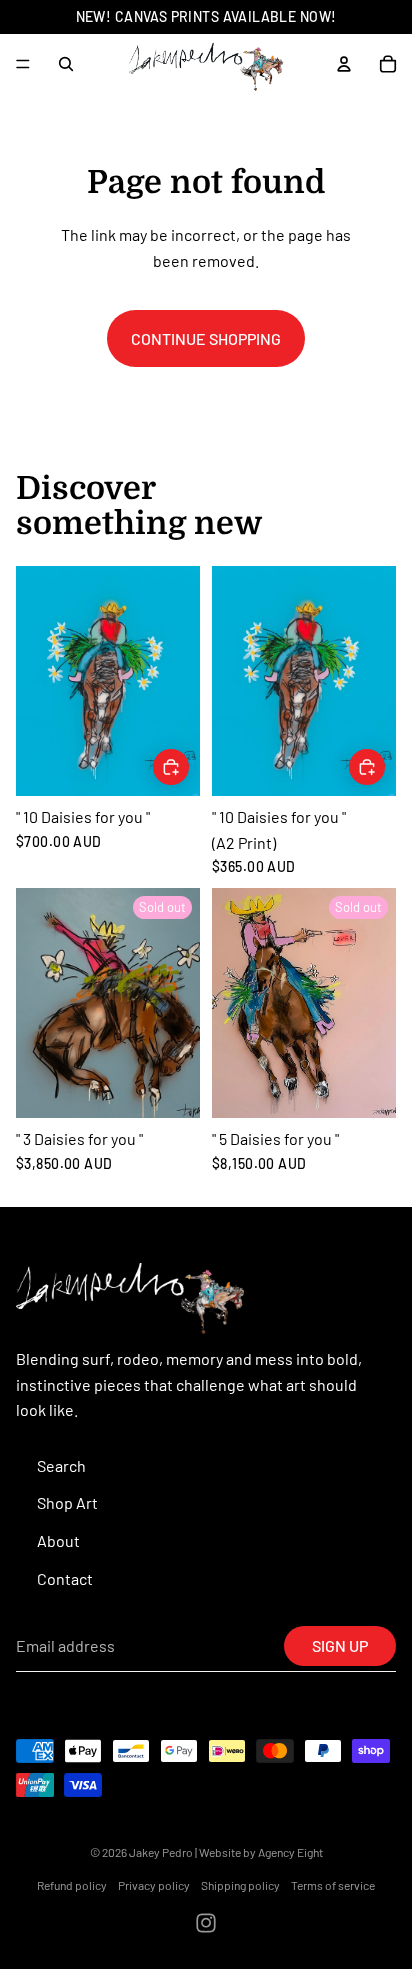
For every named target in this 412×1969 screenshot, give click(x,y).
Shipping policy (240, 1885)
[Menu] (23, 64)
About (58, 1540)
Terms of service (333, 1885)
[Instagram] (206, 1923)
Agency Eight (290, 1852)
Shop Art (67, 1502)
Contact (65, 1578)
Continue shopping (206, 338)
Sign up (340, 1645)
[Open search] (66, 64)
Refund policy (72, 1885)
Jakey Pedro (161, 1852)
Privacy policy (154, 1885)
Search (61, 1465)
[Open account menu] (344, 64)
